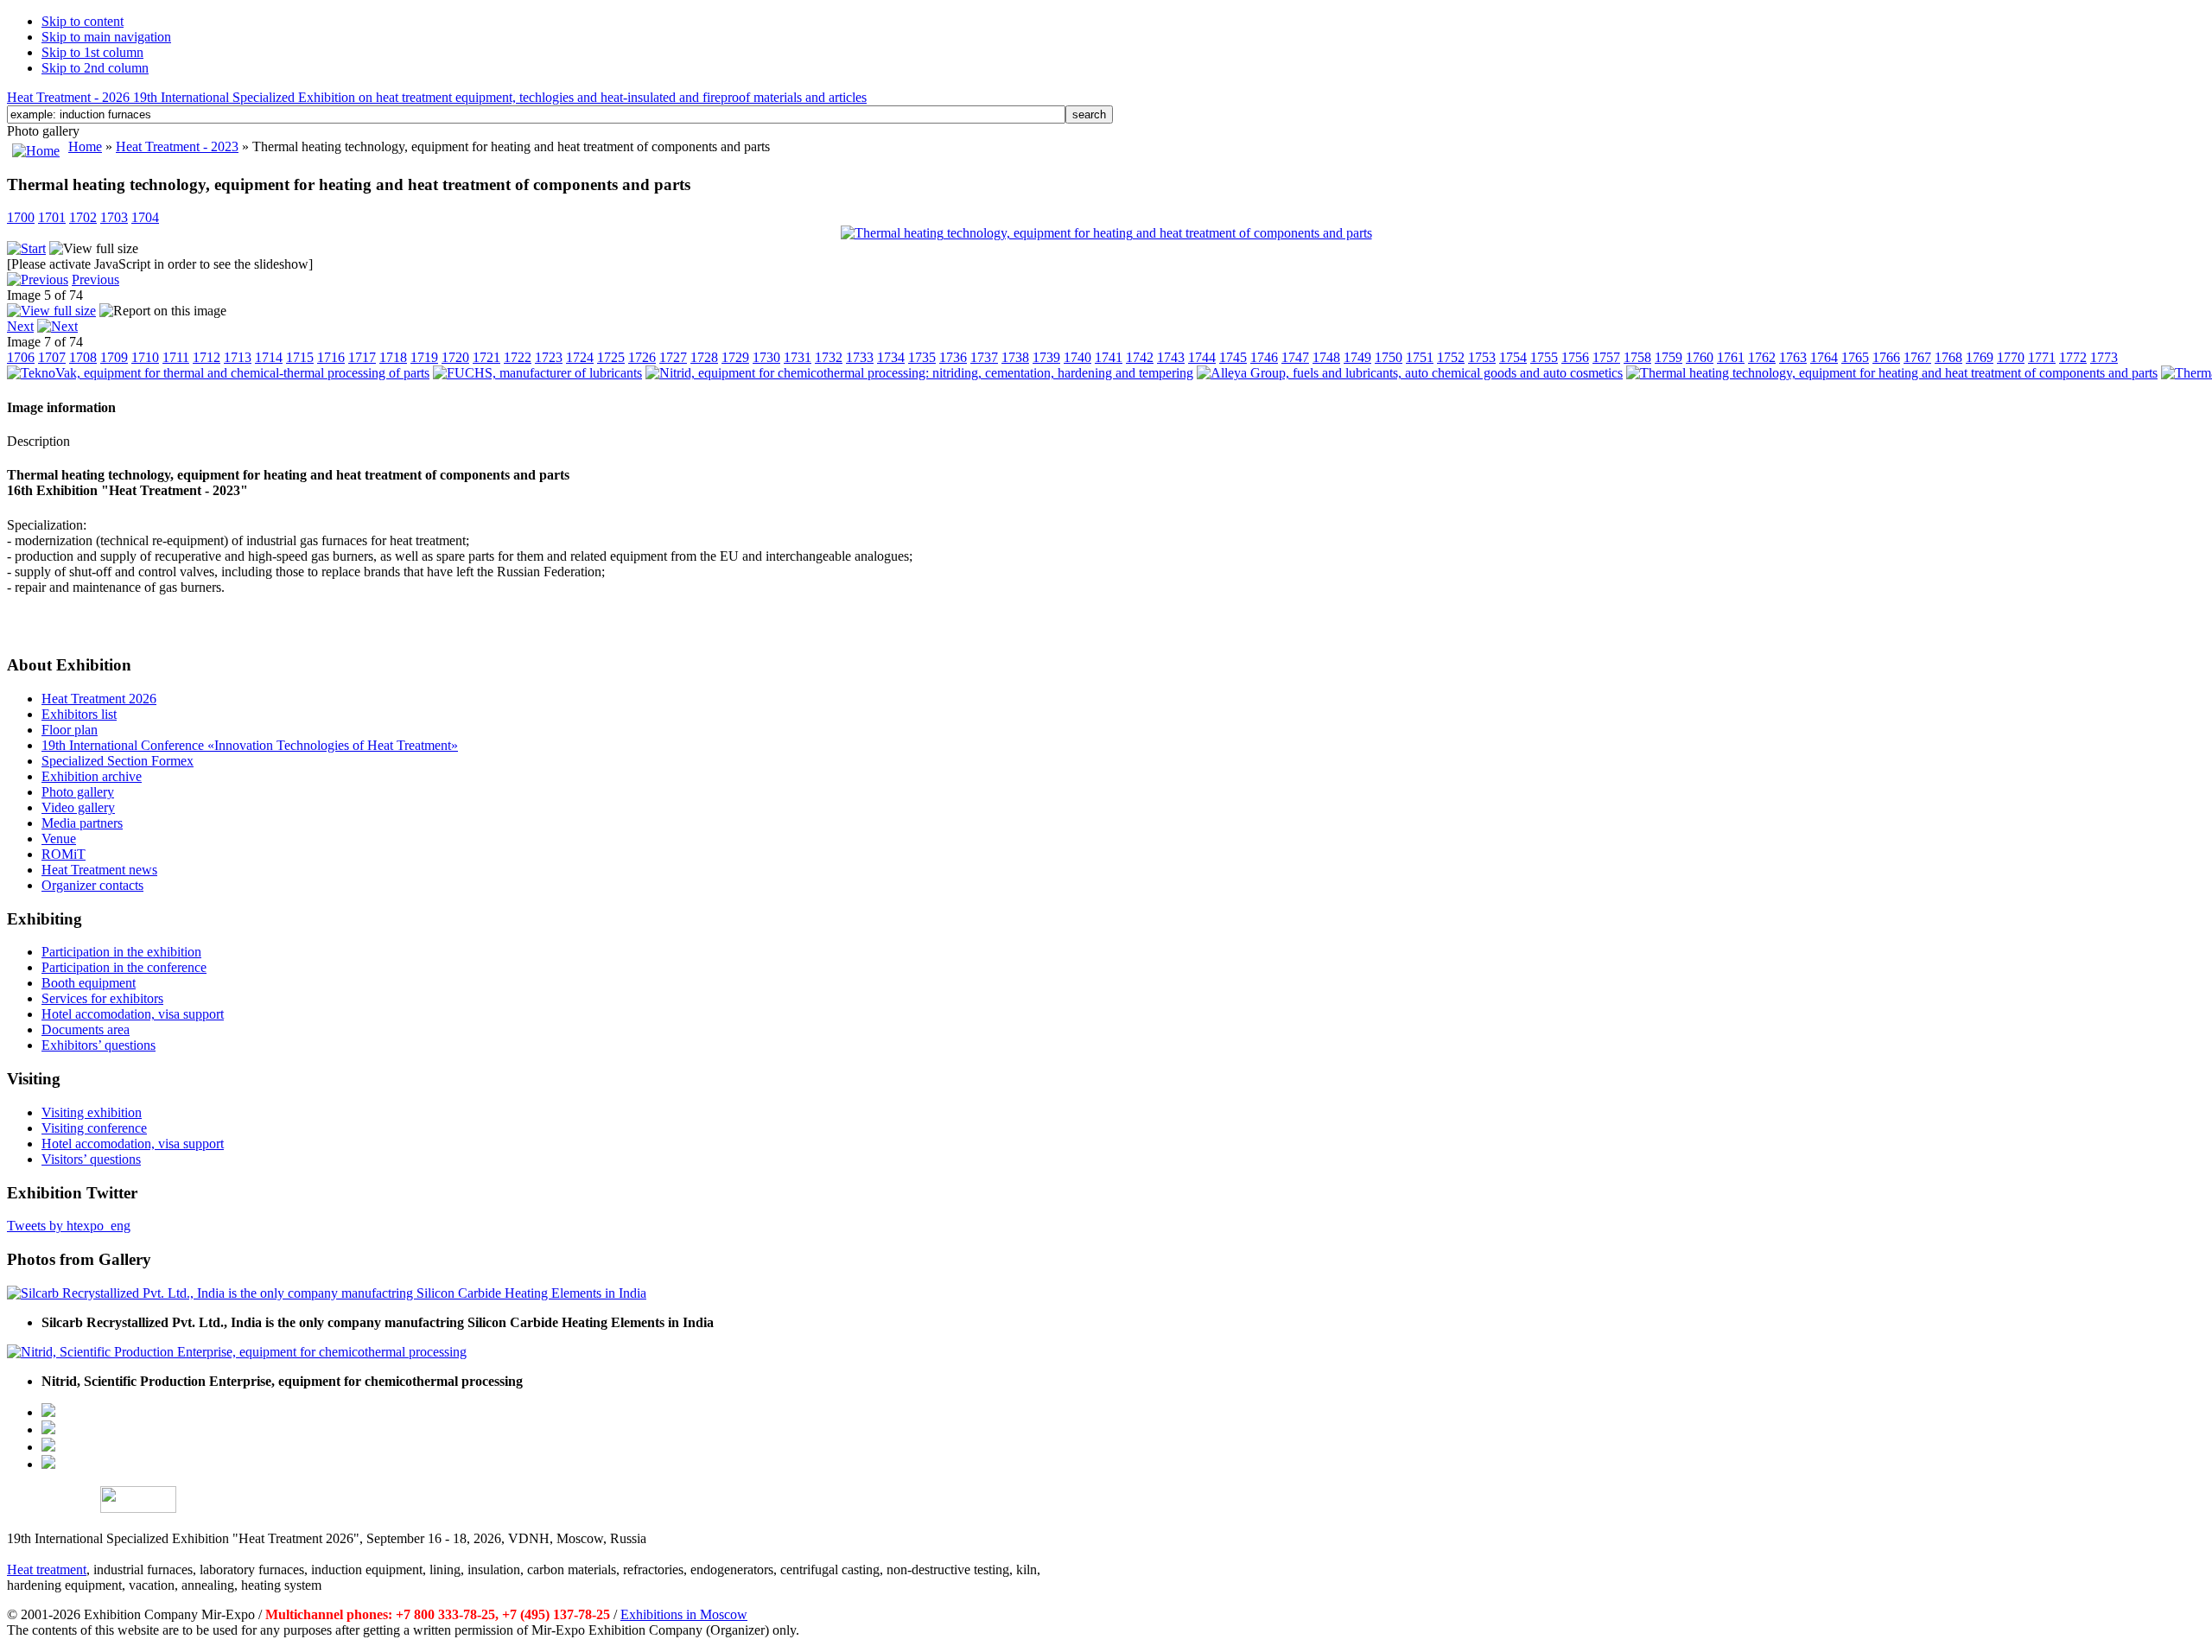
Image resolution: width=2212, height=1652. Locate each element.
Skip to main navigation (106, 37)
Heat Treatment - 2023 (177, 146)
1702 (83, 217)
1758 (1637, 357)
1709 (114, 357)
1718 (393, 357)
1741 (1109, 357)
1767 (1917, 357)
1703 (114, 217)
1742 (1140, 357)
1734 (891, 357)
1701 (52, 217)
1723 (549, 357)
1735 (922, 357)
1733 (860, 357)
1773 (2104, 357)
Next (20, 326)
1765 (1855, 357)
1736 (953, 357)
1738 (1015, 357)
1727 (673, 357)
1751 (1420, 357)
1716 (331, 357)
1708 (83, 357)
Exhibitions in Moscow (684, 1614)
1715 (300, 357)
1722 (518, 357)
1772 (2073, 357)
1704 (145, 217)
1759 (1669, 357)
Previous (95, 280)
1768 (1948, 357)
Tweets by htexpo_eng (69, 1226)
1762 (1762, 357)
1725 (611, 357)
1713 (238, 357)
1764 (1824, 357)
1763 (1793, 357)
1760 (1700, 357)
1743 (1171, 357)
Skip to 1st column (92, 52)
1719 (424, 357)
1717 (362, 357)
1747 (1295, 357)
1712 (207, 357)
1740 (1077, 357)
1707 (52, 357)
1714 (269, 357)
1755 (1544, 357)
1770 (2011, 357)
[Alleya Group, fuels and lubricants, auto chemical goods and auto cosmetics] (1410, 373)
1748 (1326, 357)
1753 (1482, 357)
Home (85, 146)
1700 (21, 217)
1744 (1202, 357)
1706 (21, 357)
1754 (1513, 357)
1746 (1264, 357)
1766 (1886, 357)
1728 (704, 357)
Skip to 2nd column (95, 68)
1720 (455, 357)
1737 (984, 357)
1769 (1980, 357)
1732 (829, 357)
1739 (1046, 357)
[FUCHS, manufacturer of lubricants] (537, 373)
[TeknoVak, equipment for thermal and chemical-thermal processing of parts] (218, 373)
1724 (580, 357)
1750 (1389, 357)
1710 (145, 357)
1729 (735, 357)
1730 (766, 357)
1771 (2042, 357)
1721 (486, 357)
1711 (176, 357)
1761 (1731, 357)
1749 (1357, 357)
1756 (1575, 357)
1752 (1451, 357)
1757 (1606, 357)
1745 (1233, 357)
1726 (642, 357)
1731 (798, 357)
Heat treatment (47, 1569)
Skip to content (83, 21)
